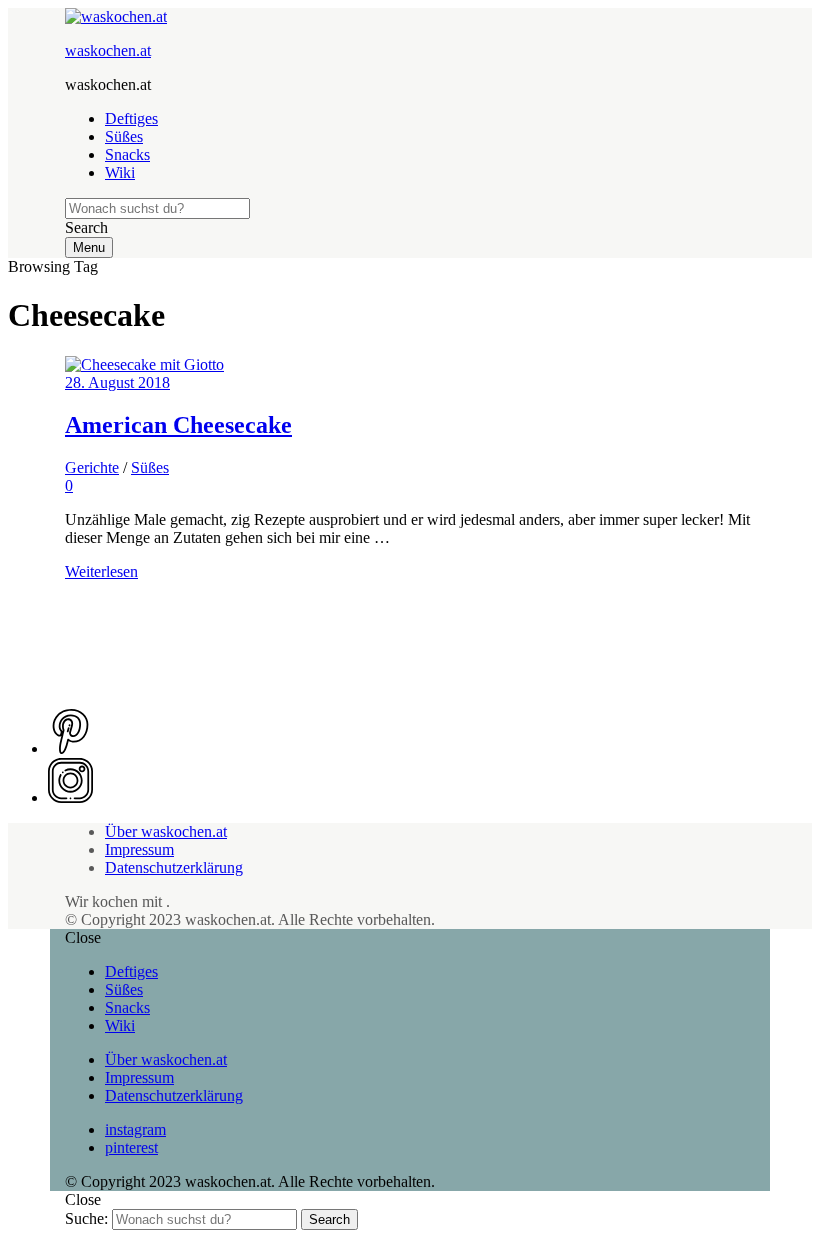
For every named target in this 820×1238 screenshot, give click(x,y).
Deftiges (131, 118)
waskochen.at (108, 50)
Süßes (124, 136)
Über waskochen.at (166, 831)
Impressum (139, 849)
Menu (89, 247)
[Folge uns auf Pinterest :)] (70, 748)
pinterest (131, 1147)
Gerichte (92, 467)
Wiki (120, 172)
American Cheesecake (178, 425)
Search (329, 1219)
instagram (135, 1129)
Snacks (127, 154)
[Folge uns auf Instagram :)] (70, 797)
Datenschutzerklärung (174, 867)
